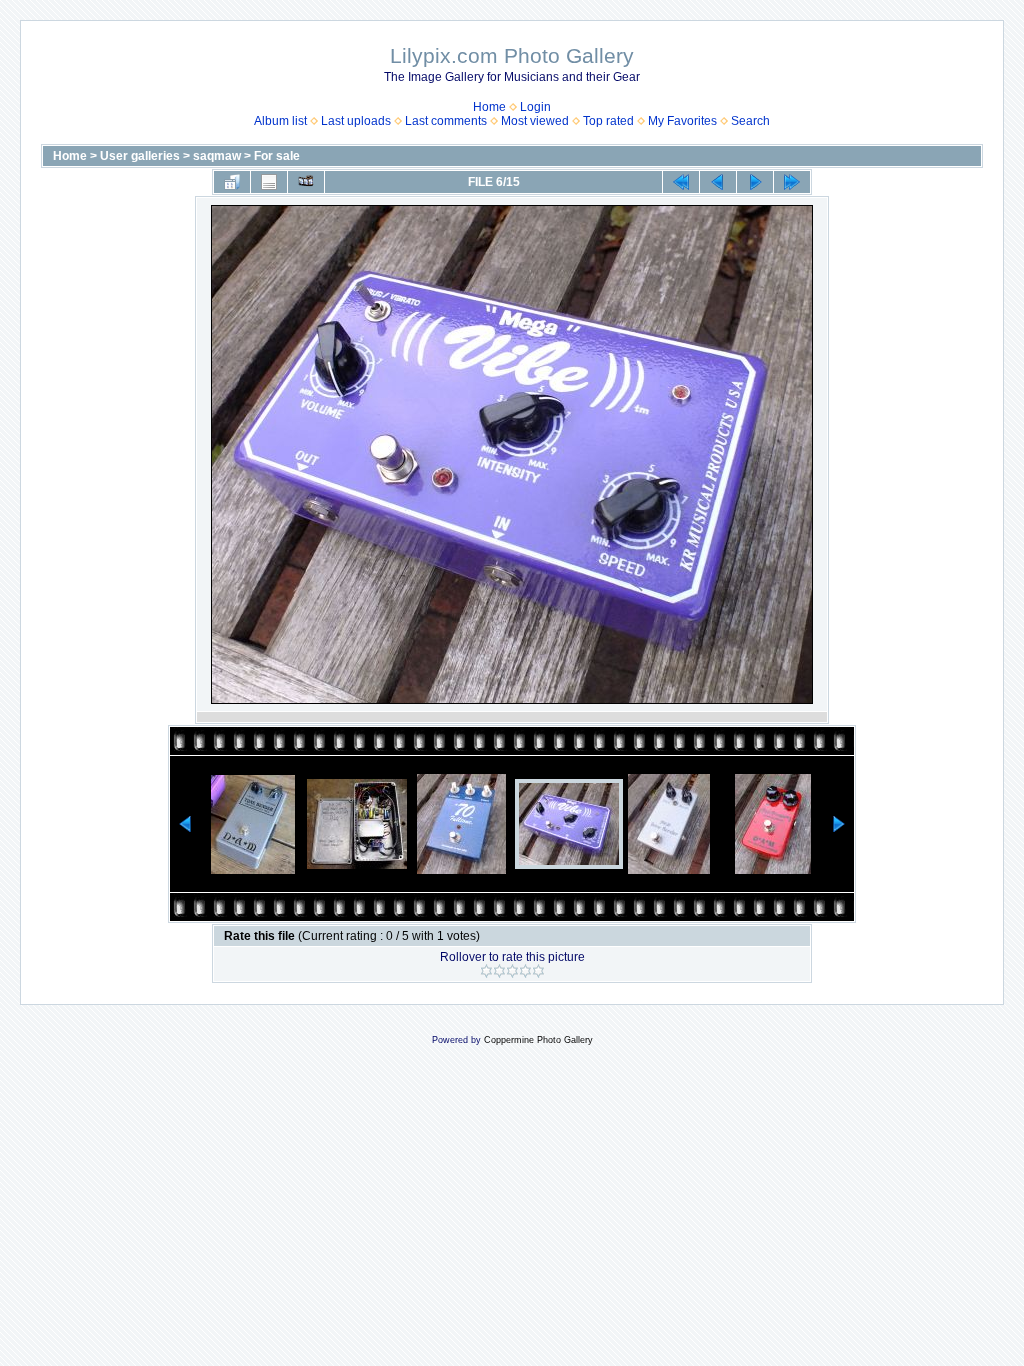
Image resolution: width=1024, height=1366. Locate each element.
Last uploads (356, 121)
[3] (512, 971)
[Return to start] (681, 182)
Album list (280, 121)
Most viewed (535, 121)
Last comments (446, 121)
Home (489, 107)
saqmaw (217, 156)
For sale (277, 156)
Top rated (608, 121)
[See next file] (755, 182)
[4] (525, 971)
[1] (486, 971)
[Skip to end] (792, 182)
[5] (538, 971)
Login (535, 107)
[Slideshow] (306, 182)
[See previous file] (718, 182)
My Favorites (682, 121)
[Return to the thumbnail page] (232, 182)
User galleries (140, 156)
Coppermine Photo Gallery (538, 1040)
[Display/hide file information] (269, 182)
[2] (499, 971)
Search (750, 121)
